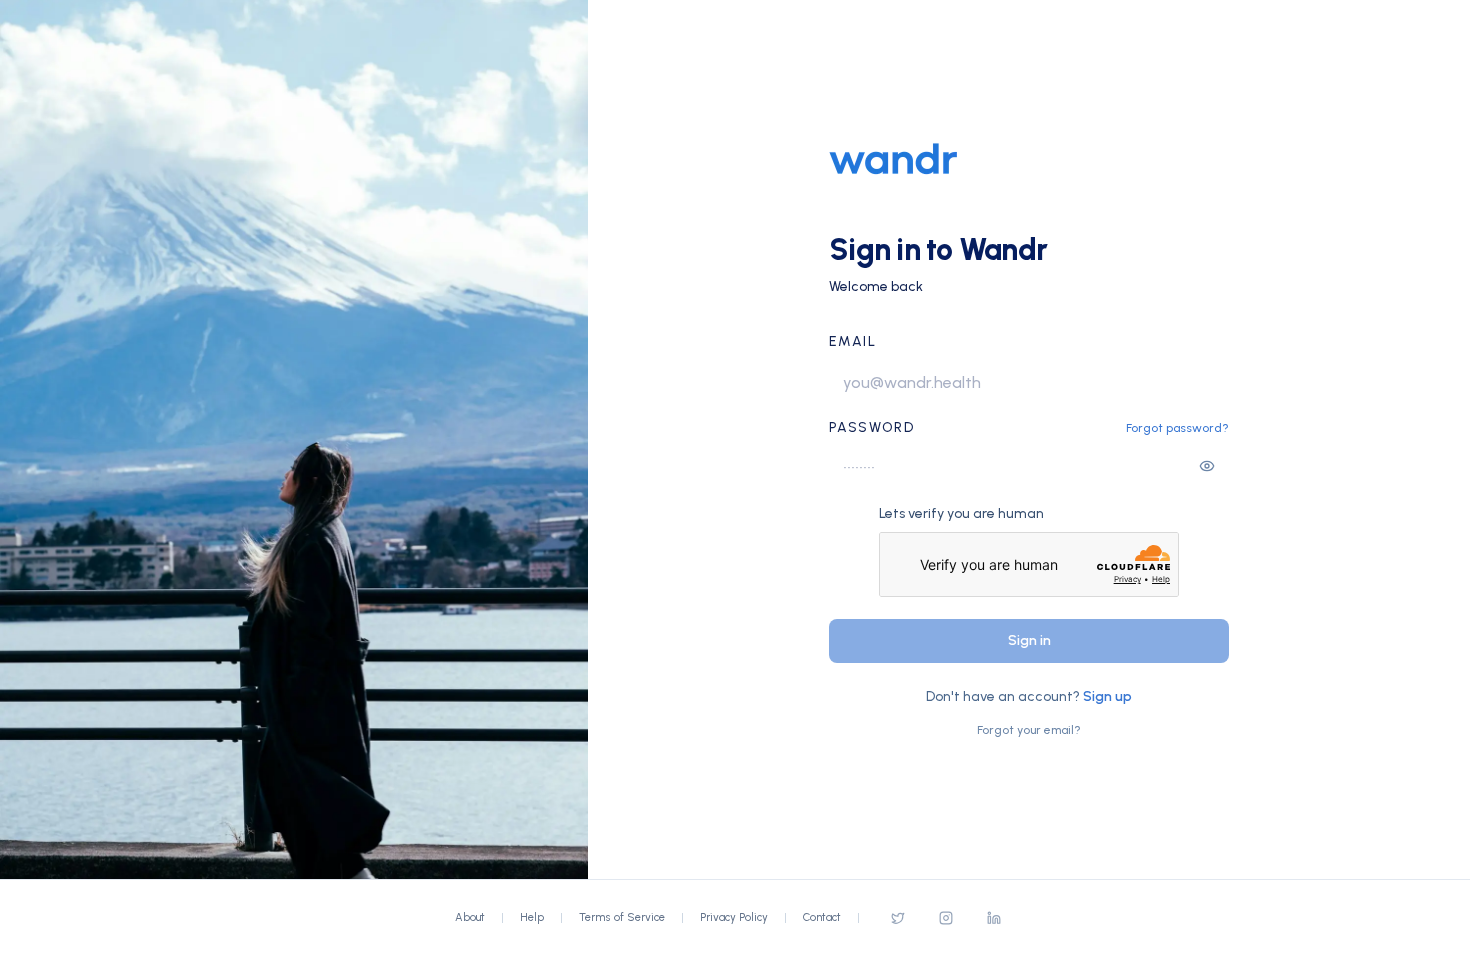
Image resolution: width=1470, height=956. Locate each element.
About (470, 917)
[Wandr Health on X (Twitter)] (898, 918)
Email (852, 341)
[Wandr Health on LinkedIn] (994, 918)
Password (871, 428)
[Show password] (1207, 466)
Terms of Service (622, 917)
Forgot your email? (1029, 730)
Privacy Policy (734, 917)
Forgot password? (1177, 428)
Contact (822, 917)
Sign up (1107, 696)
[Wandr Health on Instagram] (946, 918)
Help (532, 917)
